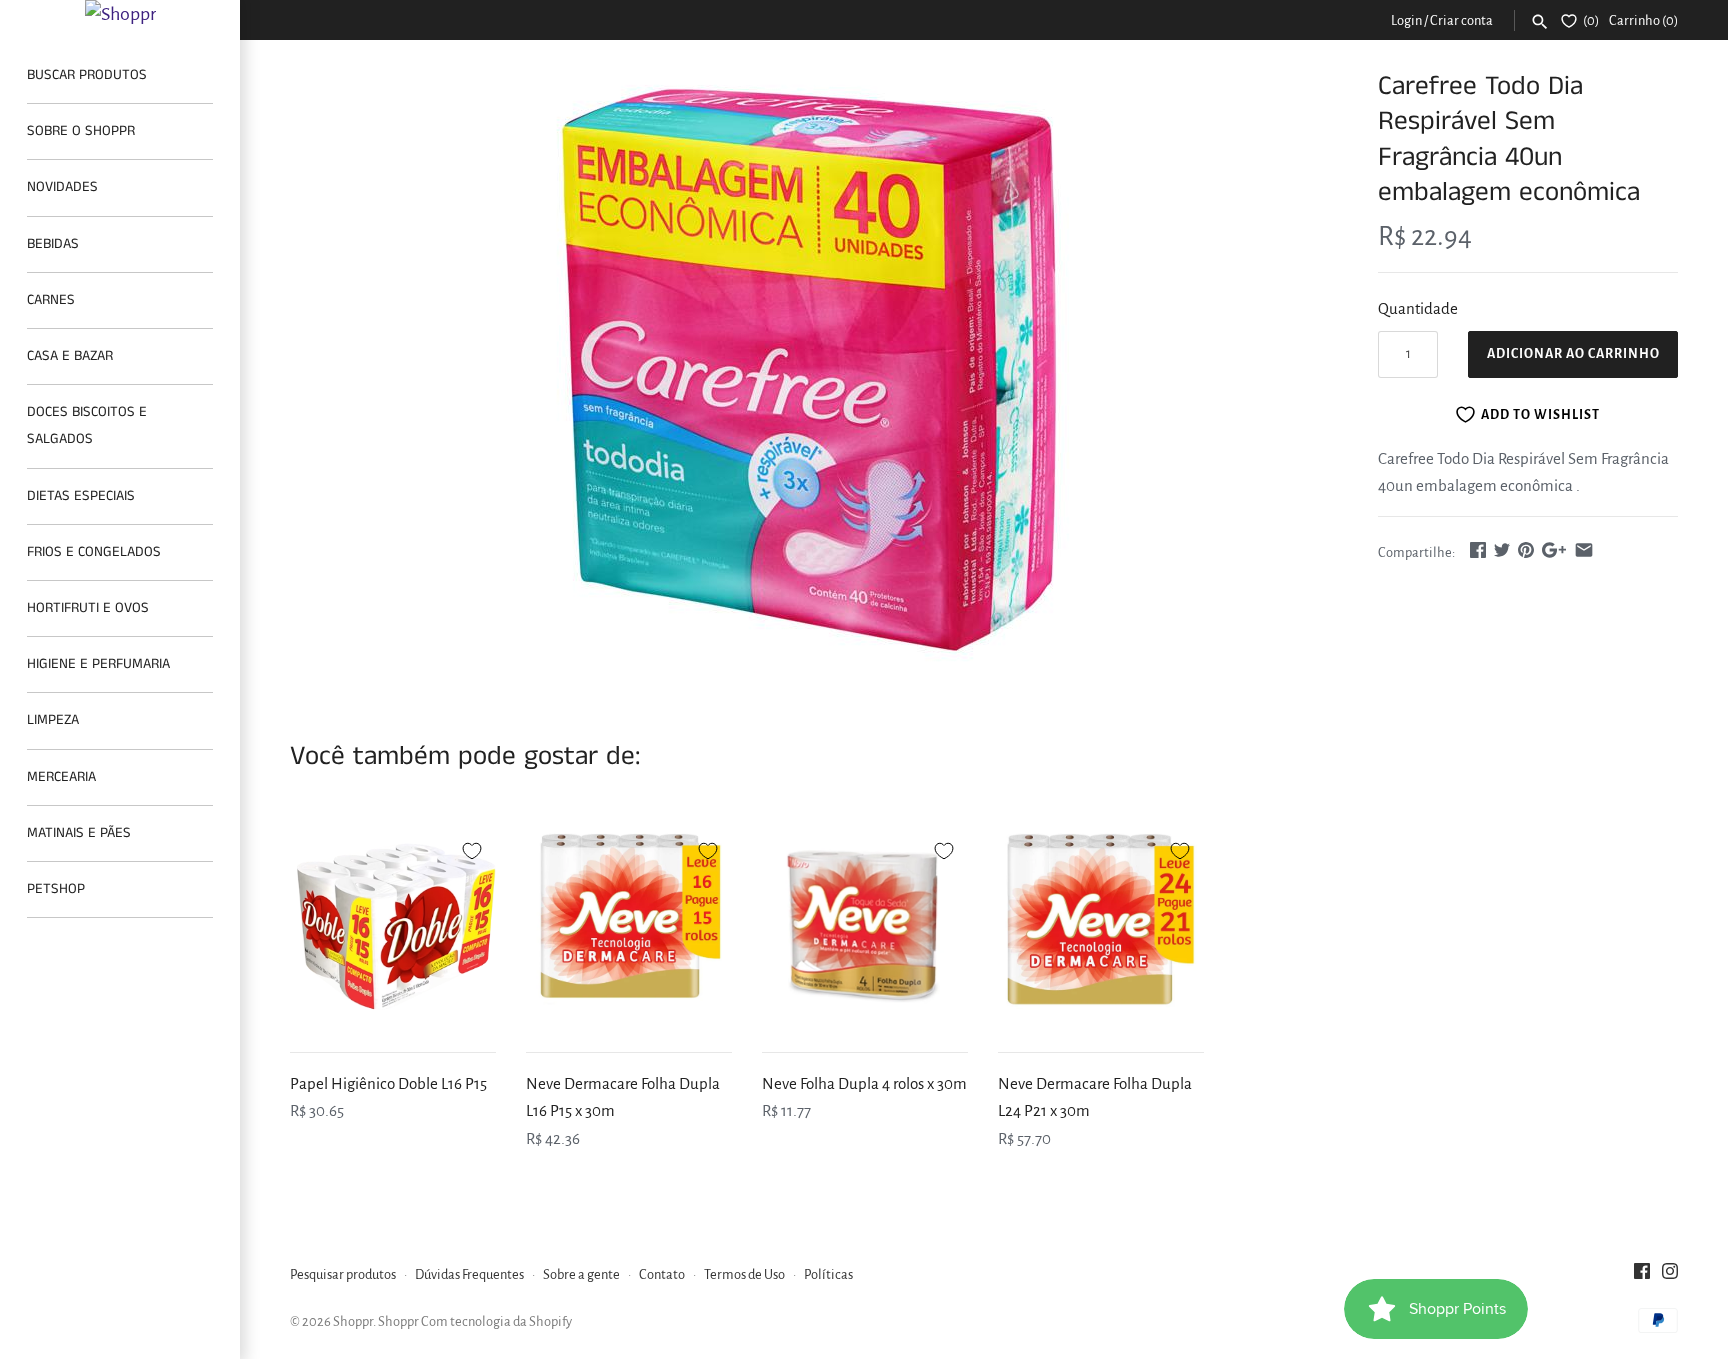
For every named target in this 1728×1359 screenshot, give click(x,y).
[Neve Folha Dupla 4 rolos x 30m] (865, 927)
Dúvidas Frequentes (469, 1274)
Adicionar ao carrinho (1573, 354)
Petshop (56, 889)
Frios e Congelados (94, 552)
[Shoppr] (120, 14)
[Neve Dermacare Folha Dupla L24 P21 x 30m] (1101, 927)
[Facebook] (1642, 1276)
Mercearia (61, 777)
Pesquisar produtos (343, 1274)
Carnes (51, 300)
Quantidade (1418, 308)
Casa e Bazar (70, 356)
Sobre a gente (581, 1274)
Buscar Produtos (87, 75)
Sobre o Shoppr (81, 131)
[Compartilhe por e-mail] (1584, 549)
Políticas (828, 1274)
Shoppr (353, 1321)
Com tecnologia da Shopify (496, 1321)
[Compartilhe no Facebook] (1478, 549)
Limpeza (53, 720)
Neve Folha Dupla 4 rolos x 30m (864, 1083)
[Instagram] (1670, 1276)
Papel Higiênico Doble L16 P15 (388, 1083)
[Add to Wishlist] (472, 848)
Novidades (62, 187)
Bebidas (53, 244)
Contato (662, 1274)
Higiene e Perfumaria (98, 664)
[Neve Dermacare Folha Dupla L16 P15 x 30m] (629, 927)
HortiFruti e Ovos (88, 608)
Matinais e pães (79, 833)
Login (1406, 20)
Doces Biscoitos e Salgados (87, 425)
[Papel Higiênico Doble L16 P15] (393, 927)
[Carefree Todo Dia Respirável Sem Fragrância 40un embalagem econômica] (809, 369)
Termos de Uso (744, 1274)
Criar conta (1461, 20)
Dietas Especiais (81, 496)
